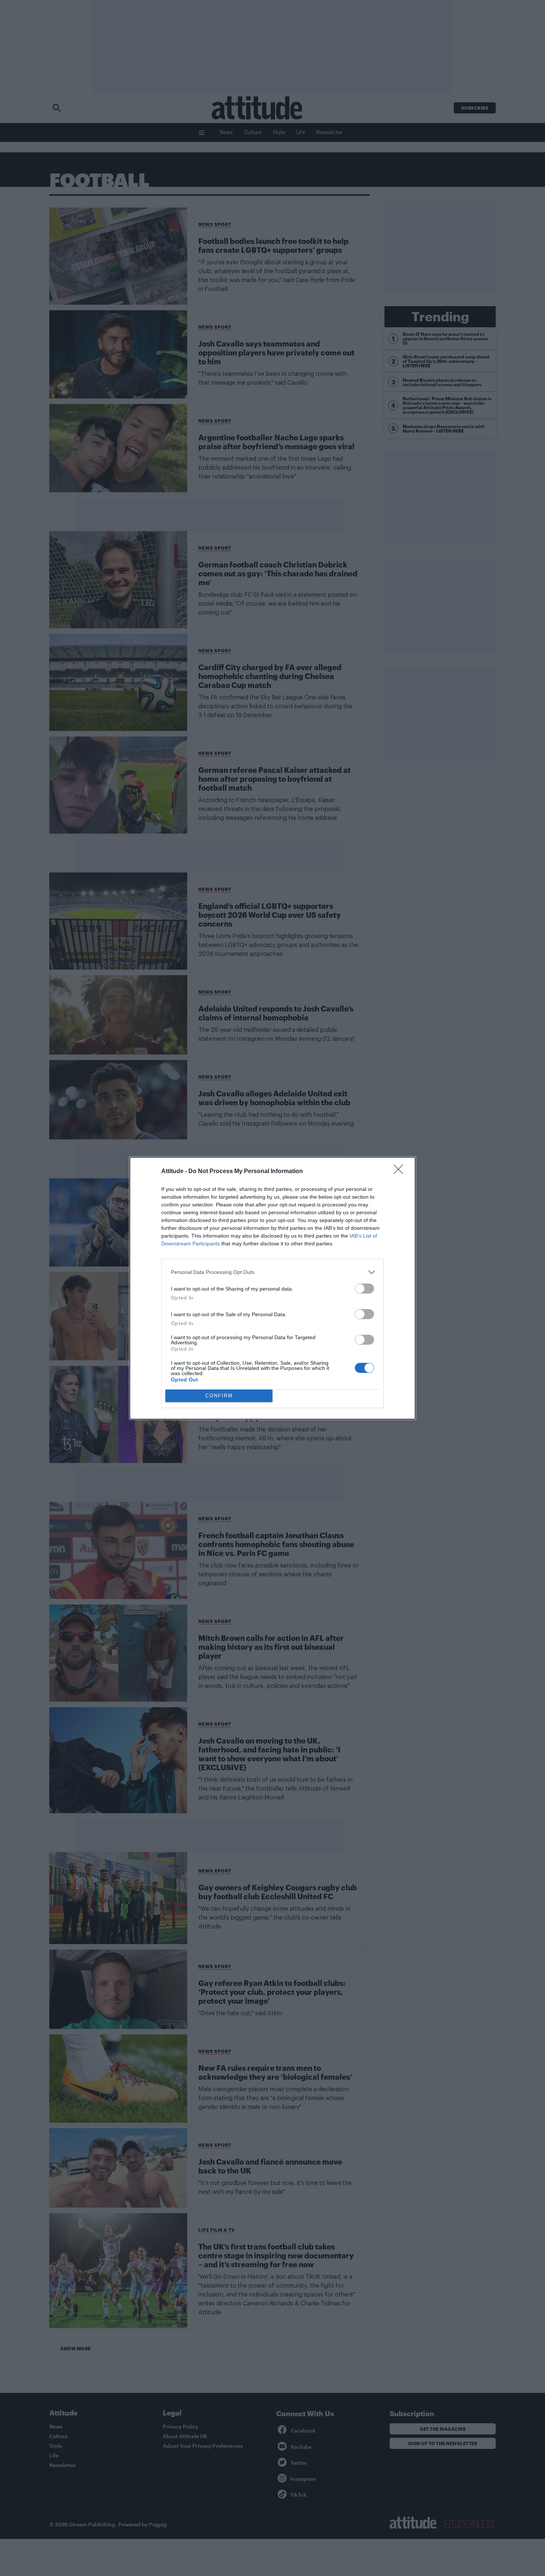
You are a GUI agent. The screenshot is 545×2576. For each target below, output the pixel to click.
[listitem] (272, 1272)
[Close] (401, 1172)
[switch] (364, 1289)
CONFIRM (219, 1396)
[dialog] (272, 1288)
